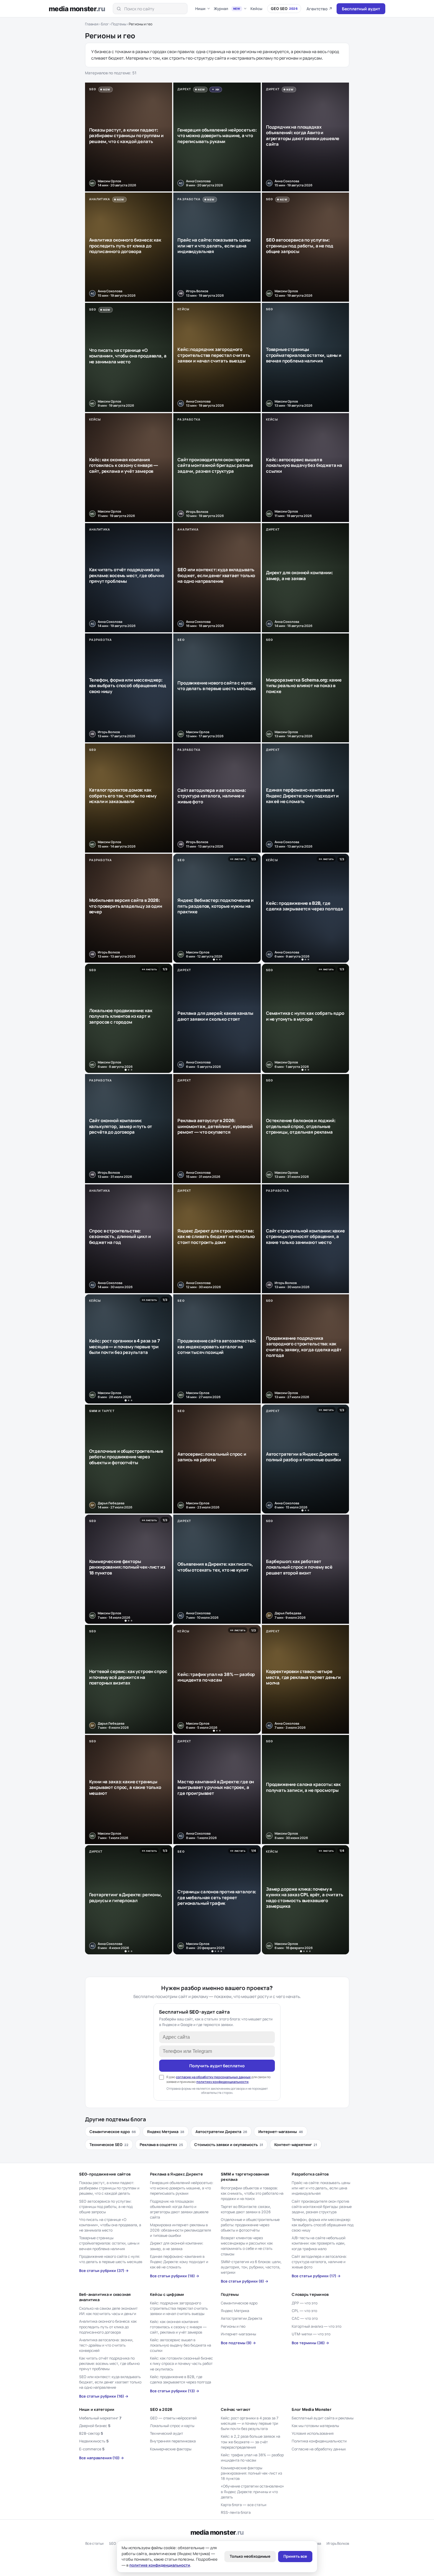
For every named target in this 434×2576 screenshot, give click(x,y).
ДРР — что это (305, 2303)
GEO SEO (284, 9)
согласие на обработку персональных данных (213, 2077)
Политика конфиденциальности (319, 2441)
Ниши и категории (97, 2409)
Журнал (227, 9)
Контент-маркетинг (296, 2145)
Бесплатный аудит (361, 9)
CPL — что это (304, 2311)
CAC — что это (305, 2318)
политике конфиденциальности (160, 2565)
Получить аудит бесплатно (217, 2066)
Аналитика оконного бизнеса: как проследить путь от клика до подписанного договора (108, 2327)
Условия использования (313, 2433)
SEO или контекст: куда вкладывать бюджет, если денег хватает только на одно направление (110, 2382)
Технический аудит (167, 2433)
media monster (77, 9)
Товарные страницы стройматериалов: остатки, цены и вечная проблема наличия (109, 2243)
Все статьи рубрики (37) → (104, 2271)
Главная (92, 24)
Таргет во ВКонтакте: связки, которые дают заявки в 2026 (246, 2209)
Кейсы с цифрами (167, 2294)
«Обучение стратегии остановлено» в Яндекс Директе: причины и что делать (252, 2492)
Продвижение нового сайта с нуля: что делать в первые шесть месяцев (111, 2259)
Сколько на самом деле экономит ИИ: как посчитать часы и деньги (108, 2311)
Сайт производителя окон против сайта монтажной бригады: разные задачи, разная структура (322, 2207)
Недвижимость (94, 2441)
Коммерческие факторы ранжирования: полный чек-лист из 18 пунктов (251, 2473)
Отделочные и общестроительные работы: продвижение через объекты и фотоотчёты (250, 2225)
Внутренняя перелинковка (173, 2441)
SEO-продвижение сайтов (105, 2174)
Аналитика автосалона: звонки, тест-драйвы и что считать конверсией (106, 2345)
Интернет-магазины (281, 2132)
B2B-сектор (91, 2433)
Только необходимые (250, 2556)
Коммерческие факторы (171, 2449)
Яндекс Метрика (166, 2132)
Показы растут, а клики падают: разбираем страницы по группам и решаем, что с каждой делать (109, 2188)
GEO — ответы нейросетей (173, 2418)
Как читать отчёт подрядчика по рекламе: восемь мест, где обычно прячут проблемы (109, 2364)
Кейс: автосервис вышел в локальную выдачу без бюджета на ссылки (181, 2345)
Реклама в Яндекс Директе (176, 2174)
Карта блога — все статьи (244, 2505)
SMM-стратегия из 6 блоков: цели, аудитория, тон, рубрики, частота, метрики (251, 2267)
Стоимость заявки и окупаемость (229, 2145)
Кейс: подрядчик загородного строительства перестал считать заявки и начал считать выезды (179, 2308)
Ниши (200, 9)
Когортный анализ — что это (316, 2326)
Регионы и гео (233, 2326)
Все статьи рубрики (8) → (245, 2281)
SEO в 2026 (161, 2409)
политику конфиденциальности (222, 2082)
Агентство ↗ (319, 9)
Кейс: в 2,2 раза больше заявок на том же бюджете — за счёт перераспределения (251, 2442)
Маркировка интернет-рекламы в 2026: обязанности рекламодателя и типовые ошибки (181, 2230)
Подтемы (119, 24)
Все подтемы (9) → (238, 2343)
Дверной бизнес (95, 2426)
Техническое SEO (109, 2145)
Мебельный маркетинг (100, 2418)
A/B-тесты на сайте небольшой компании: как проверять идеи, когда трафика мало (319, 2243)
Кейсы (256, 9)
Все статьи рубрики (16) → (104, 2396)
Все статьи (94, 2543)
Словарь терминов (310, 2294)
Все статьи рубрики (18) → (175, 2276)
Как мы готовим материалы (315, 2426)
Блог (105, 24)
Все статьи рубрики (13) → (175, 2391)
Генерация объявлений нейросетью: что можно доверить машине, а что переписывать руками (182, 2188)
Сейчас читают (236, 2409)
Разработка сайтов (310, 2174)
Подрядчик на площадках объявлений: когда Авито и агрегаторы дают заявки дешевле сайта (179, 2209)
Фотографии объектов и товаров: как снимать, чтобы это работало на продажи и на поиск (252, 2193)
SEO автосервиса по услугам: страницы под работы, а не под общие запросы (106, 2207)
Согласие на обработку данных (319, 2449)
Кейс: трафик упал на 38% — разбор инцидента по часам (252, 2458)
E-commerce (92, 2449)
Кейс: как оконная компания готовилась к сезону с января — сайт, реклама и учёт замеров (178, 2327)
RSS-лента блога (236, 2512)
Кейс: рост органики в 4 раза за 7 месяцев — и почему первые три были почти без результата (250, 2423)
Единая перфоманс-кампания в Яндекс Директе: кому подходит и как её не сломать (179, 2262)
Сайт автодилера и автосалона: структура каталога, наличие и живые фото (319, 2262)
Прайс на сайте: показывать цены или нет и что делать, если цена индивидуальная (321, 2188)
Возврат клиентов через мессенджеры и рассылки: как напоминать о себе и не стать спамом (247, 2246)
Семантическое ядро (113, 2132)
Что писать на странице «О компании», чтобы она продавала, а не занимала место (110, 2225)
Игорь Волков (338, 2543)
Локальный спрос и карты (172, 2426)
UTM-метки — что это (311, 2334)
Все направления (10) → (102, 2458)
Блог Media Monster (311, 2409)
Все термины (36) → (310, 2343)
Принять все (295, 2556)
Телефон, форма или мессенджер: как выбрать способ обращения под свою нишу (323, 2225)
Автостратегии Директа (221, 2132)
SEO (112, 2543)
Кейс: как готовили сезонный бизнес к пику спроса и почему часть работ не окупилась (181, 2364)
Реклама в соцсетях (161, 2145)
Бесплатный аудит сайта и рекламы (323, 2418)
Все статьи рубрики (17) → (316, 2276)
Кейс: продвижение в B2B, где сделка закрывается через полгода (181, 2379)
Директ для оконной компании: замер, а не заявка (177, 2246)
